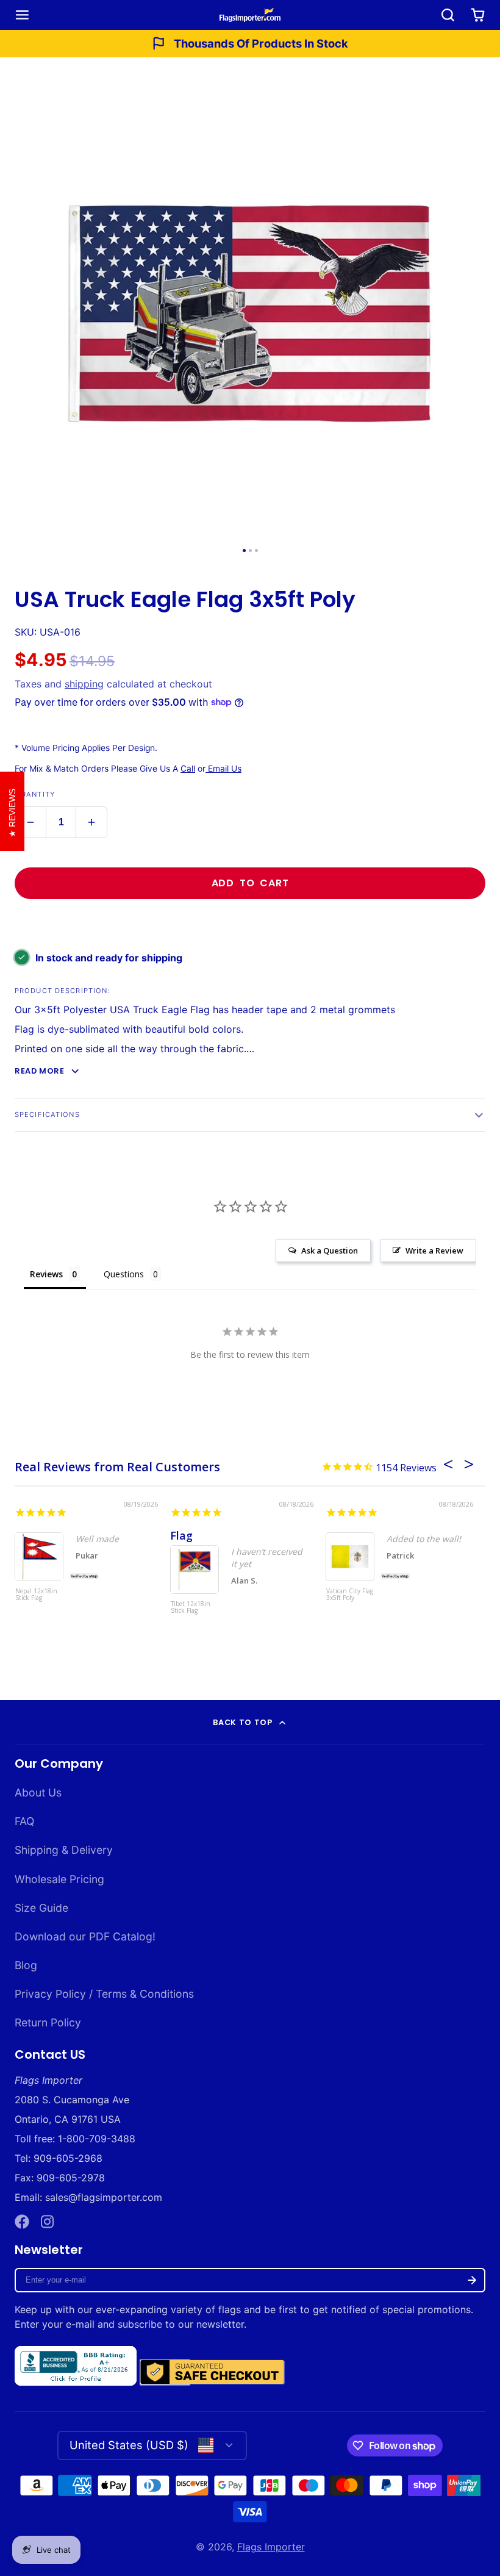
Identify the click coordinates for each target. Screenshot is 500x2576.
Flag (181, 1535)
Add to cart (250, 883)
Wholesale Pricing (59, 1879)
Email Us (223, 769)
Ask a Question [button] (330, 1250)
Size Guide (41, 1908)
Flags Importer (271, 2547)
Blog (26, 1965)
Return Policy (48, 2022)
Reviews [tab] (46, 1274)
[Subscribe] (472, 2280)
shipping (84, 684)
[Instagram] (48, 2222)
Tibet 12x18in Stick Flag (191, 1608)
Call (188, 769)
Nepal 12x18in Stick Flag (36, 1595)
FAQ (24, 1821)
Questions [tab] (124, 1274)
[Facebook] (22, 2222)
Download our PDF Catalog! (85, 1936)
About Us (38, 1792)
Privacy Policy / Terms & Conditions (104, 1994)
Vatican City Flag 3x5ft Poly (350, 1595)
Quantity (35, 794)
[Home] (250, 15)
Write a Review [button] (434, 1250)
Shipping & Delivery (64, 1850)
